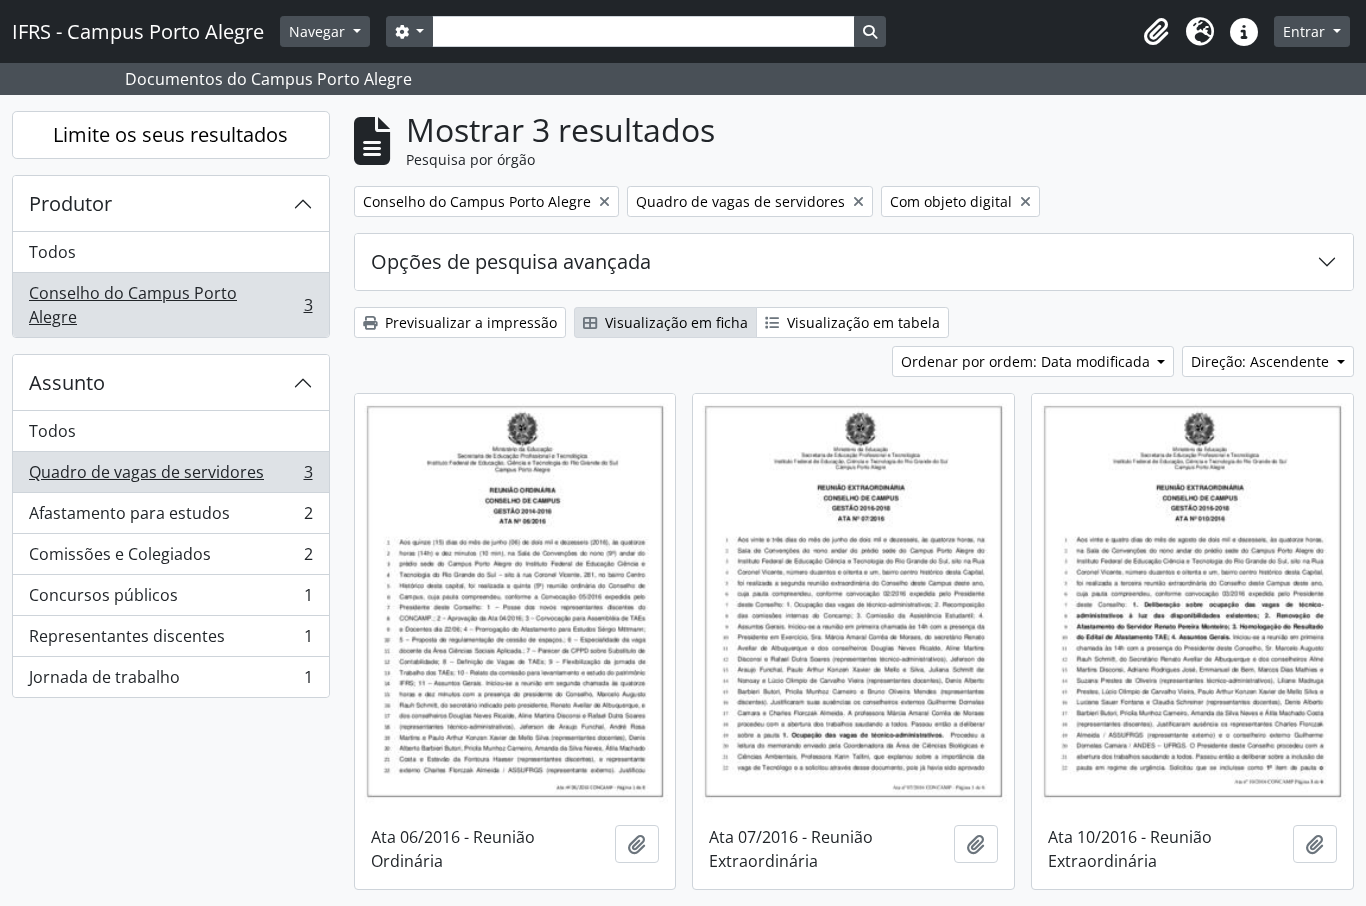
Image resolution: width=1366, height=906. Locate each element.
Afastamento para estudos (170, 518)
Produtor (70, 203)
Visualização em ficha (674, 322)
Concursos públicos (170, 600)
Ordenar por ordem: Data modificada (1027, 361)
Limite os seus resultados (170, 134)
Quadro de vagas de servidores (170, 477)
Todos (52, 252)
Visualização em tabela (861, 322)
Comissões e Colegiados (170, 559)
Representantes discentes (170, 641)
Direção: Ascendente (1262, 361)
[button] (1156, 32)
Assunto (67, 382)
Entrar (1306, 31)
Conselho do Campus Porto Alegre (170, 305)
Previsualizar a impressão (469, 322)
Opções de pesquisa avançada (511, 261)
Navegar (319, 31)
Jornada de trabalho (170, 681)
